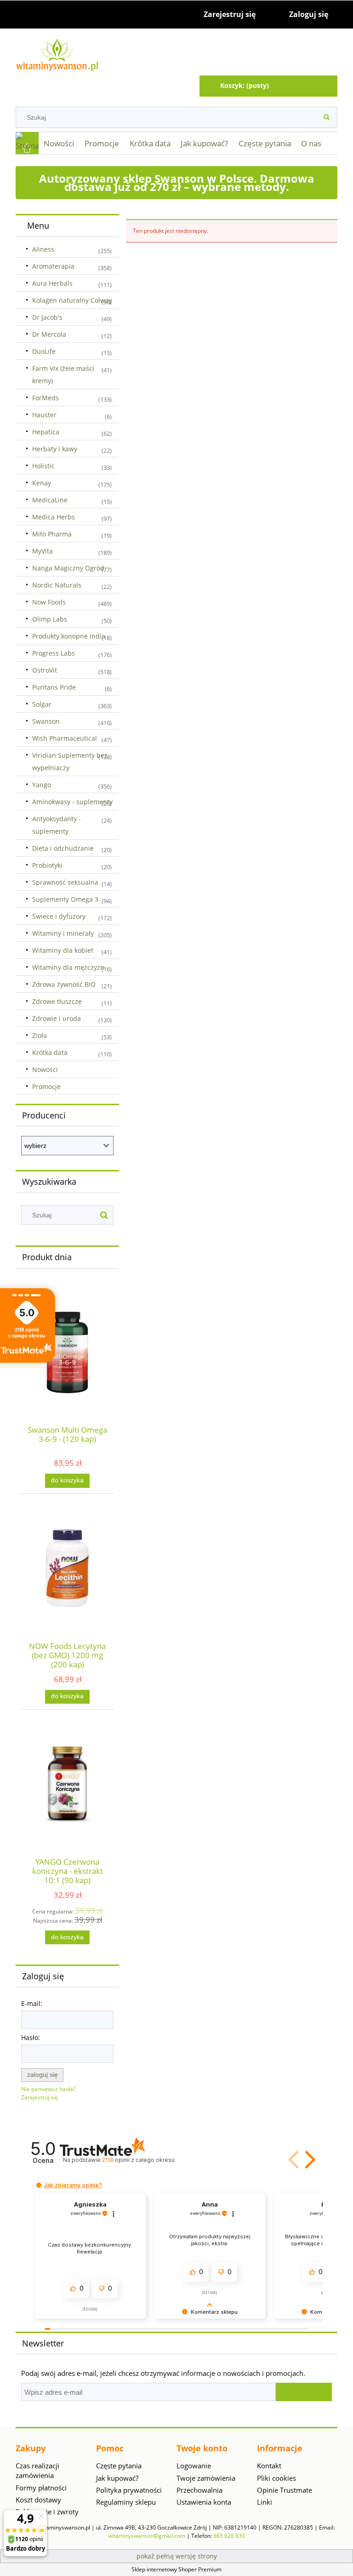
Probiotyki (47, 865)
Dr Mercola (49, 334)
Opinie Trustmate (285, 2490)
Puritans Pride (54, 687)
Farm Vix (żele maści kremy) (63, 375)
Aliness (43, 249)
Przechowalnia (199, 2490)
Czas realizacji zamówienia (37, 2470)
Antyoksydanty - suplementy (57, 825)
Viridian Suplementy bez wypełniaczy (70, 761)
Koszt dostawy (38, 2500)
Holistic (43, 466)
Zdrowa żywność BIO (64, 984)
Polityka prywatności (129, 2490)
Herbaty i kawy (55, 449)
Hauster (44, 415)
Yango (42, 785)
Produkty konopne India (69, 636)
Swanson (46, 721)
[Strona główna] (176, 54)
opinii (138, 2160)
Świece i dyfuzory (59, 916)
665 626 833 (229, 2536)
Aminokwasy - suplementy (72, 802)
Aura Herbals (52, 283)
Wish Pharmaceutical (65, 738)
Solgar (42, 704)
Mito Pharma (52, 534)
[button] (308, 2160)
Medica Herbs (54, 517)
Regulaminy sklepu (126, 2502)
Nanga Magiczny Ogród (68, 568)
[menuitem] (59, 144)
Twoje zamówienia (206, 2478)
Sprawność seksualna (65, 882)
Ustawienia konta (204, 2502)
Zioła (40, 1035)
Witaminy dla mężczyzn (68, 967)
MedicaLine (50, 500)
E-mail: (32, 2003)
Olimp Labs (50, 619)
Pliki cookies (276, 2478)
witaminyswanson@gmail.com (147, 2536)
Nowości (45, 1069)
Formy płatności (41, 2488)
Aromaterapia (53, 266)
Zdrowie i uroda (57, 1018)
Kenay (42, 483)
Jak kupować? (117, 2478)
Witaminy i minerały (63, 933)
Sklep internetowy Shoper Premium (176, 2569)
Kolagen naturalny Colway (72, 300)
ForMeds (46, 398)
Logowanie (194, 2466)
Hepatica (46, 432)
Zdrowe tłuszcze (57, 1001)
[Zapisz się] (304, 2392)
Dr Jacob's (47, 317)
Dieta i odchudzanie (63, 848)
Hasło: (31, 2037)
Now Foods (49, 602)
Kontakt (269, 2466)
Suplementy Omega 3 (65, 899)
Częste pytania (119, 2466)
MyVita (43, 551)
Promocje (46, 1086)
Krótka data (50, 1052)
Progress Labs (54, 653)
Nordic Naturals (57, 585)
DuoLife (44, 351)
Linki (265, 2502)
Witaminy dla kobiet (63, 950)
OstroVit (45, 670)
